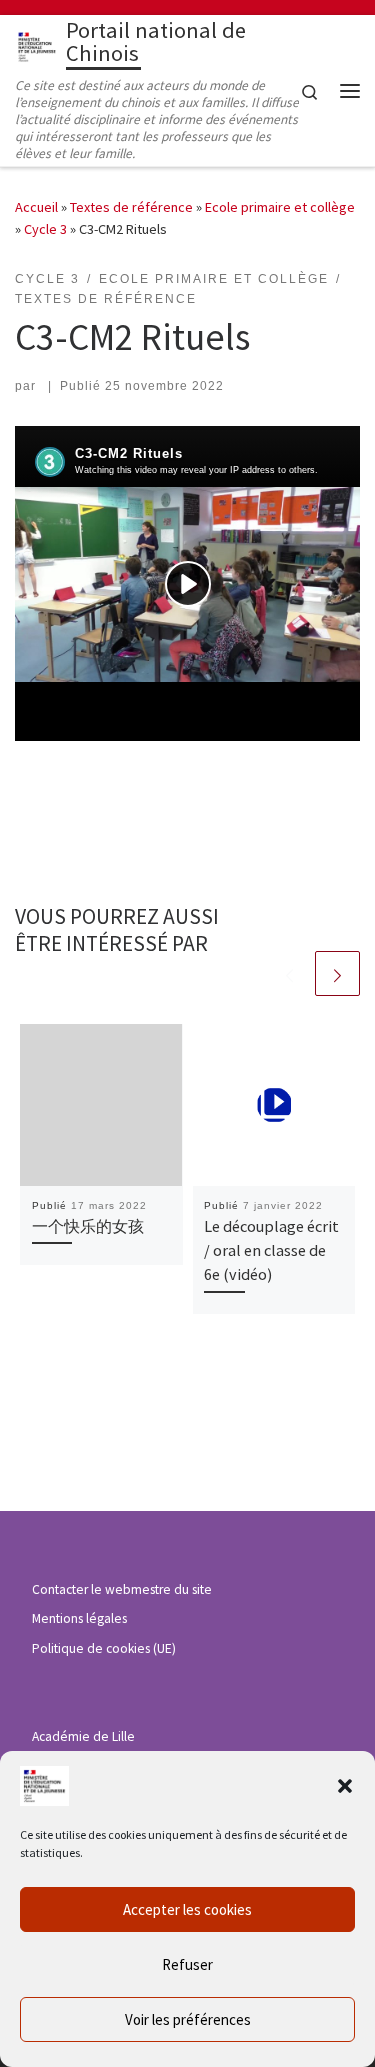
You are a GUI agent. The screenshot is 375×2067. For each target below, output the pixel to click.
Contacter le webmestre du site (122, 1589)
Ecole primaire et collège (280, 207)
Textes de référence (131, 207)
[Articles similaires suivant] (337, 973)
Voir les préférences (188, 2019)
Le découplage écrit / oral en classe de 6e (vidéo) (271, 1250)
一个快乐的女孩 (88, 1226)
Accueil (36, 207)
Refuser (187, 1964)
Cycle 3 (45, 229)
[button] (345, 1786)
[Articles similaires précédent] (289, 973)
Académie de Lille (83, 1736)
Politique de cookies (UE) (104, 1648)
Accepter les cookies (187, 1909)
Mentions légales (79, 1618)
